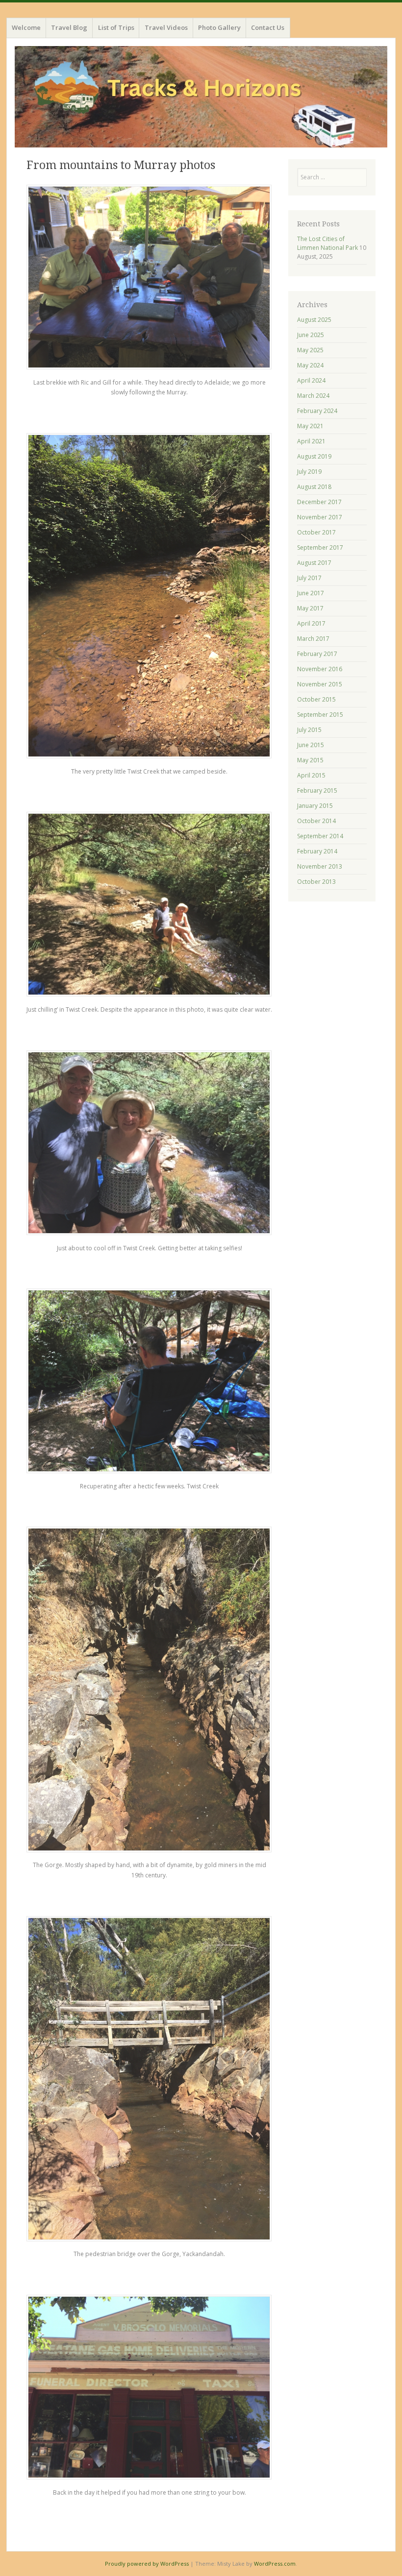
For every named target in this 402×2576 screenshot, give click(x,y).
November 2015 (320, 684)
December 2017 (319, 502)
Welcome (26, 27)
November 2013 (320, 866)
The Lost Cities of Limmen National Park (327, 243)
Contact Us (268, 27)
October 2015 (316, 699)
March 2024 (313, 396)
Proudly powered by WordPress (147, 2564)
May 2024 (310, 365)
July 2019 (309, 472)
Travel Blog (69, 27)
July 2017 (309, 578)
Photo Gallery (219, 27)
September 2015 (320, 715)
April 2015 (311, 775)
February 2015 (317, 790)
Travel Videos (166, 27)
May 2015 (310, 760)
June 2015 (311, 745)
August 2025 (314, 320)
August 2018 (314, 487)
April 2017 (311, 623)
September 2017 (320, 547)
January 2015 (315, 806)
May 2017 (310, 608)
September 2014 (320, 836)
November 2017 (320, 517)
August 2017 (314, 563)
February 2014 (317, 851)
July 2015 (309, 730)
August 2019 (314, 456)
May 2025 (310, 350)
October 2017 (316, 532)
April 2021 (311, 441)
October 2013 (316, 882)
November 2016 (320, 669)
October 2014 (316, 821)
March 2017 (313, 639)
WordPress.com (275, 2564)
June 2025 (311, 335)
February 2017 (317, 654)
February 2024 (317, 411)
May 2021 (310, 426)
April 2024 (311, 380)
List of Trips (116, 27)
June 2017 (311, 593)
